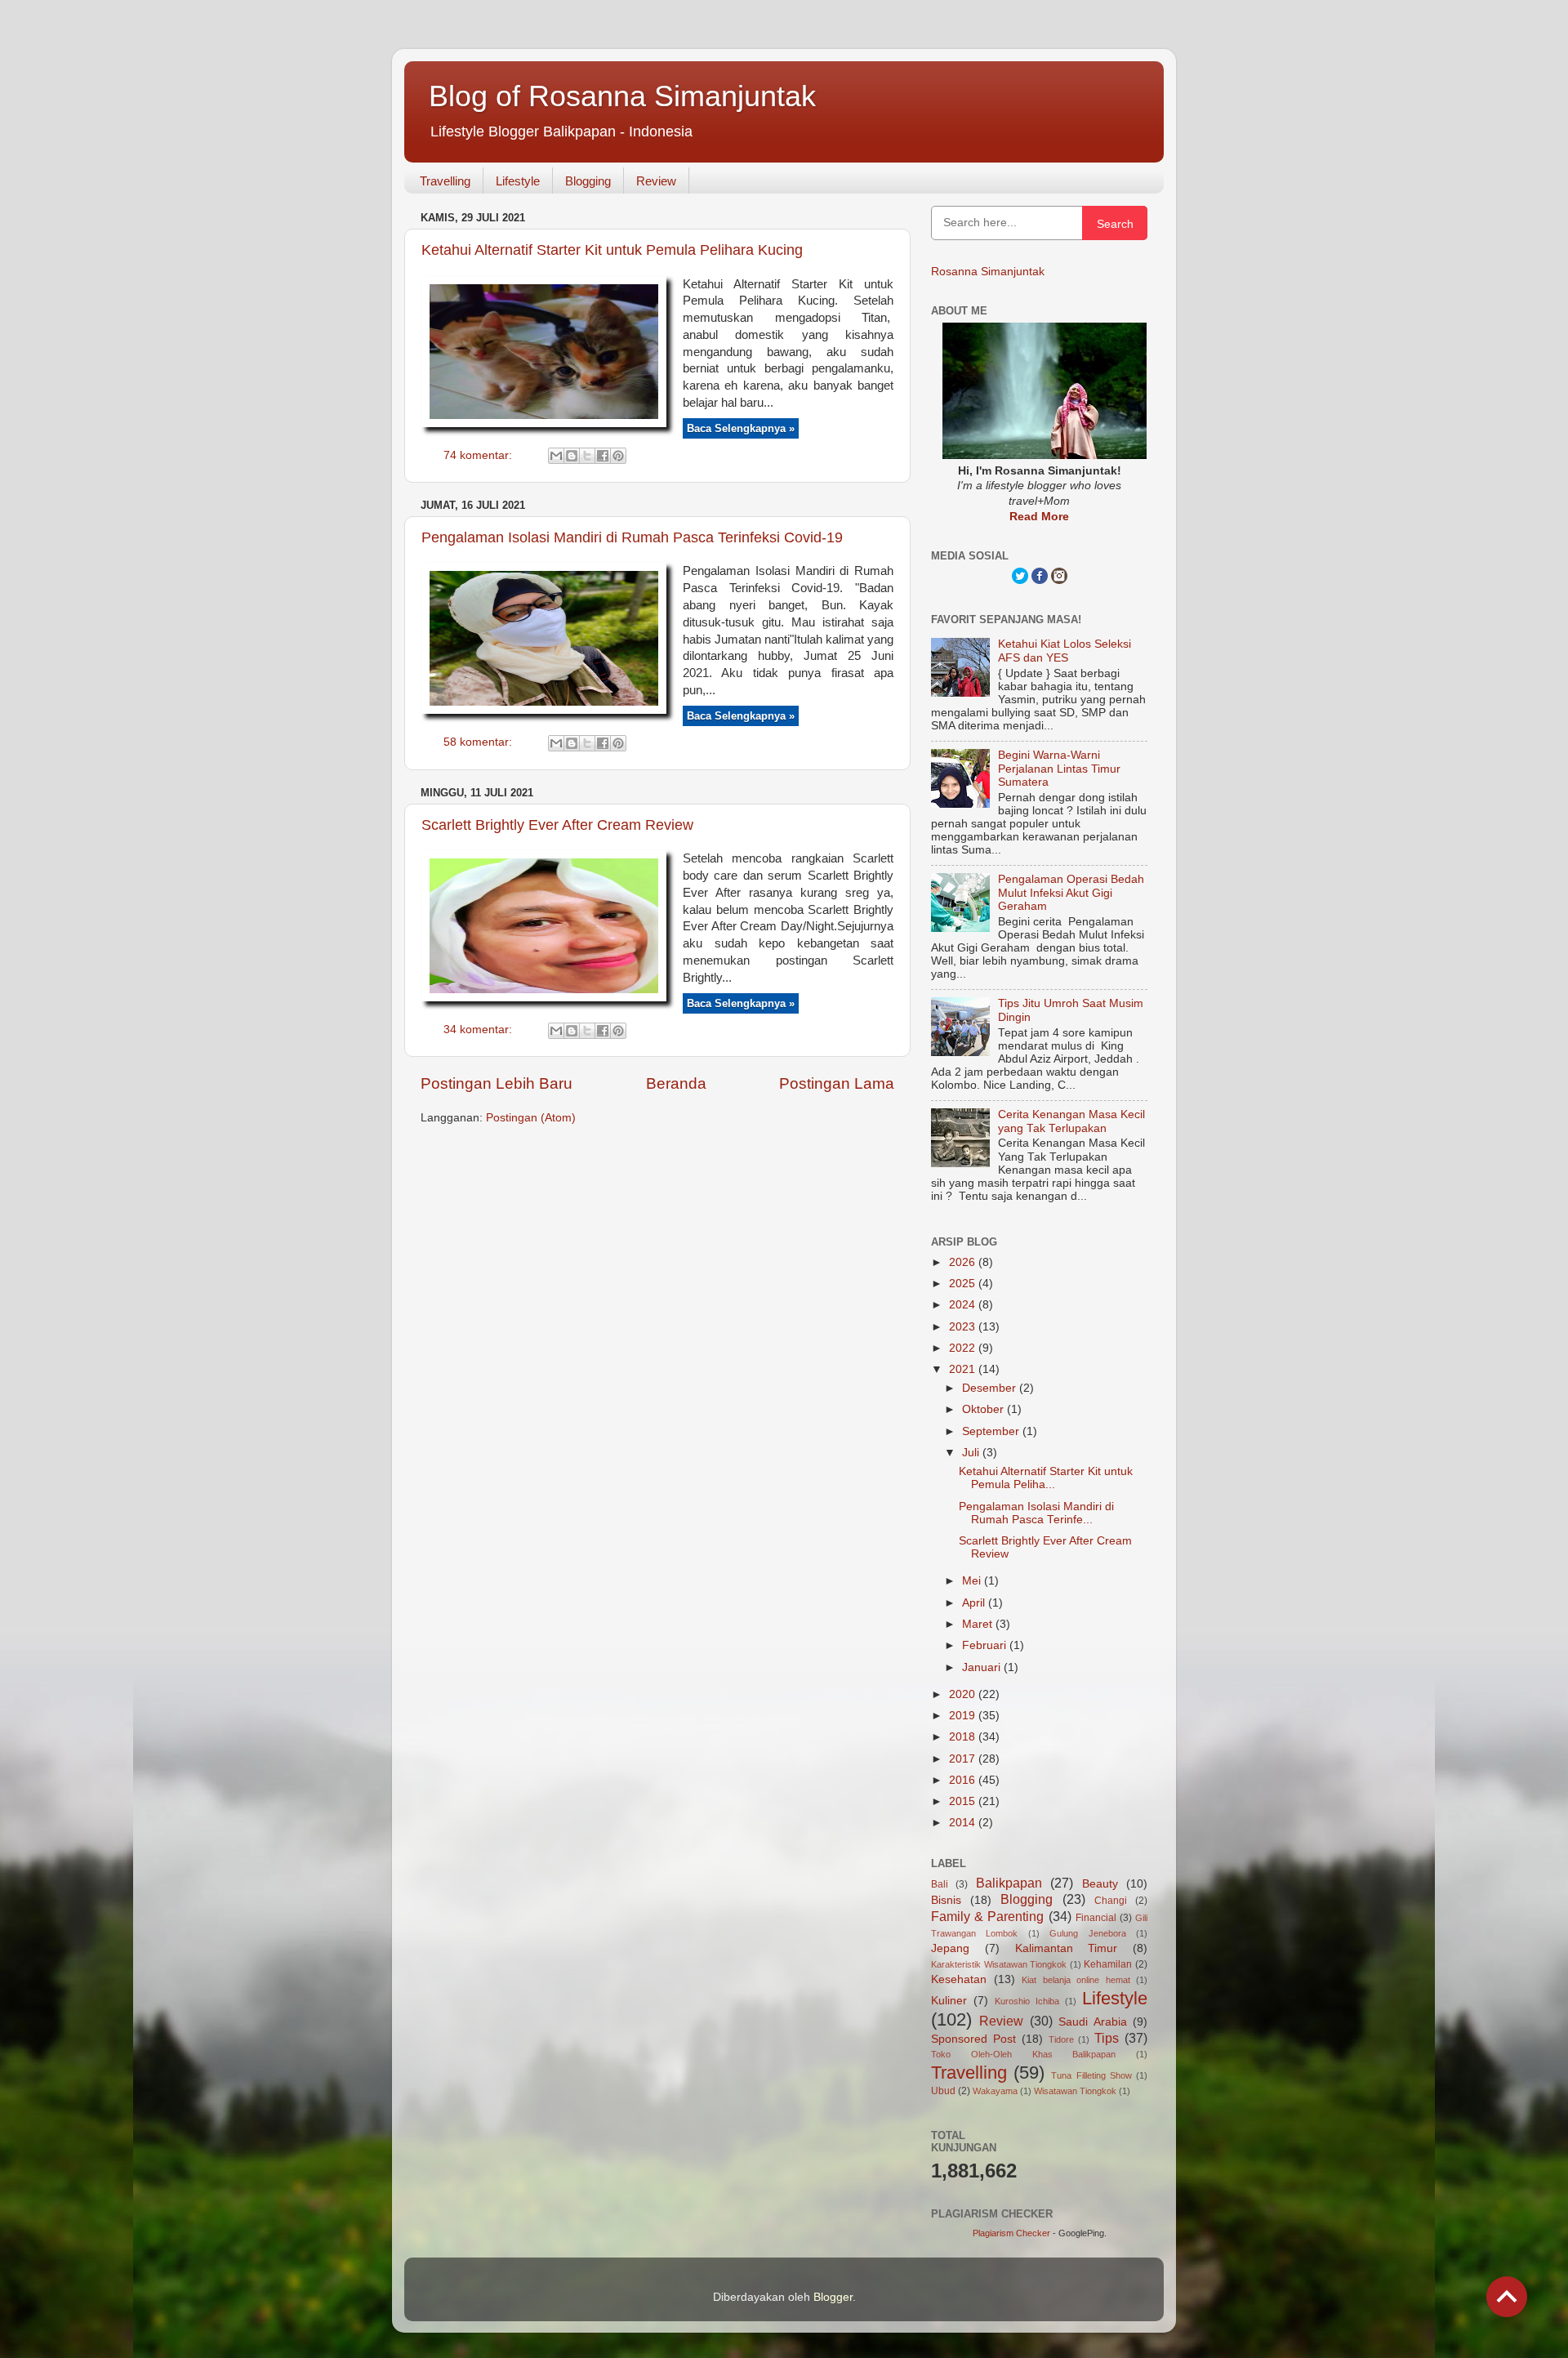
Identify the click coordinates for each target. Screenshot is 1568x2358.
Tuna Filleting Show (1091, 2075)
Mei (973, 1581)
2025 (964, 1284)
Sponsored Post (973, 2039)
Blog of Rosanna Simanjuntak (622, 96)
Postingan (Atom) (531, 1118)
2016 (964, 1780)
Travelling (445, 181)
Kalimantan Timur (1067, 1948)
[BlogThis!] (572, 456)
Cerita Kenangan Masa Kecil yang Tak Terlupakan (1071, 1121)
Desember (991, 1388)
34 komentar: (479, 1030)
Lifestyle (518, 181)
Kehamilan (1108, 1964)
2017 (964, 1759)
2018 (964, 1737)
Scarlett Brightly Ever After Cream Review (557, 825)
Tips (1107, 2038)
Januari (983, 1667)
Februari (986, 1645)
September (992, 1431)
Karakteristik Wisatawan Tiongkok (999, 1964)
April (975, 1603)
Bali (940, 1884)
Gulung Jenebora (1087, 1933)
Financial (1096, 1918)
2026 (964, 1262)
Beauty (1100, 1884)
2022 (964, 1348)
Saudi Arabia (1092, 2022)
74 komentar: (479, 455)
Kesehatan (959, 1979)
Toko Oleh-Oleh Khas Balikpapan (1023, 2054)
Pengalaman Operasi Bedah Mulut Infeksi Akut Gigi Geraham (1071, 892)
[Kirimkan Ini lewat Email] (556, 456)
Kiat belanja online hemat (1076, 1980)
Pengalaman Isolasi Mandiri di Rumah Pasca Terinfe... (1036, 1513)
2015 (964, 1801)
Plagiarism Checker (1011, 2233)
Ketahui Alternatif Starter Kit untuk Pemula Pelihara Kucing (612, 250)
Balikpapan (1009, 1883)
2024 (964, 1305)
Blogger (833, 2297)
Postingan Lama (837, 1083)
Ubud (943, 2091)
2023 (964, 1327)
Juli (972, 1453)
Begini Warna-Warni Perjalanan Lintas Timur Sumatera (1059, 768)
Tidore (1061, 2039)
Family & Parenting (987, 1916)
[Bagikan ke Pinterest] (618, 456)
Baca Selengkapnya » (741, 428)
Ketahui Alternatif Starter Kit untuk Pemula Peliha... (1046, 1478)
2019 (964, 1716)
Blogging (588, 181)
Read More (1039, 517)
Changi (1111, 1901)
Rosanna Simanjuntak (988, 272)
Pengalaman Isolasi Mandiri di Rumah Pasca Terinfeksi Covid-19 (632, 537)
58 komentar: (479, 742)
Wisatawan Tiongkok (1075, 2091)
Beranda (676, 1083)
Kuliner (949, 2001)
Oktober (984, 1409)
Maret (979, 1624)
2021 (964, 1369)
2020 (964, 1694)
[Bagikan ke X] (587, 456)
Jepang (950, 1948)
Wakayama (995, 2091)
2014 (964, 1823)
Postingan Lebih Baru (497, 1083)
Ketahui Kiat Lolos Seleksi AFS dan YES (1065, 651)
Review (656, 181)
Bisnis (946, 1900)
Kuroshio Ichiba (1027, 2001)
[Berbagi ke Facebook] (603, 456)
